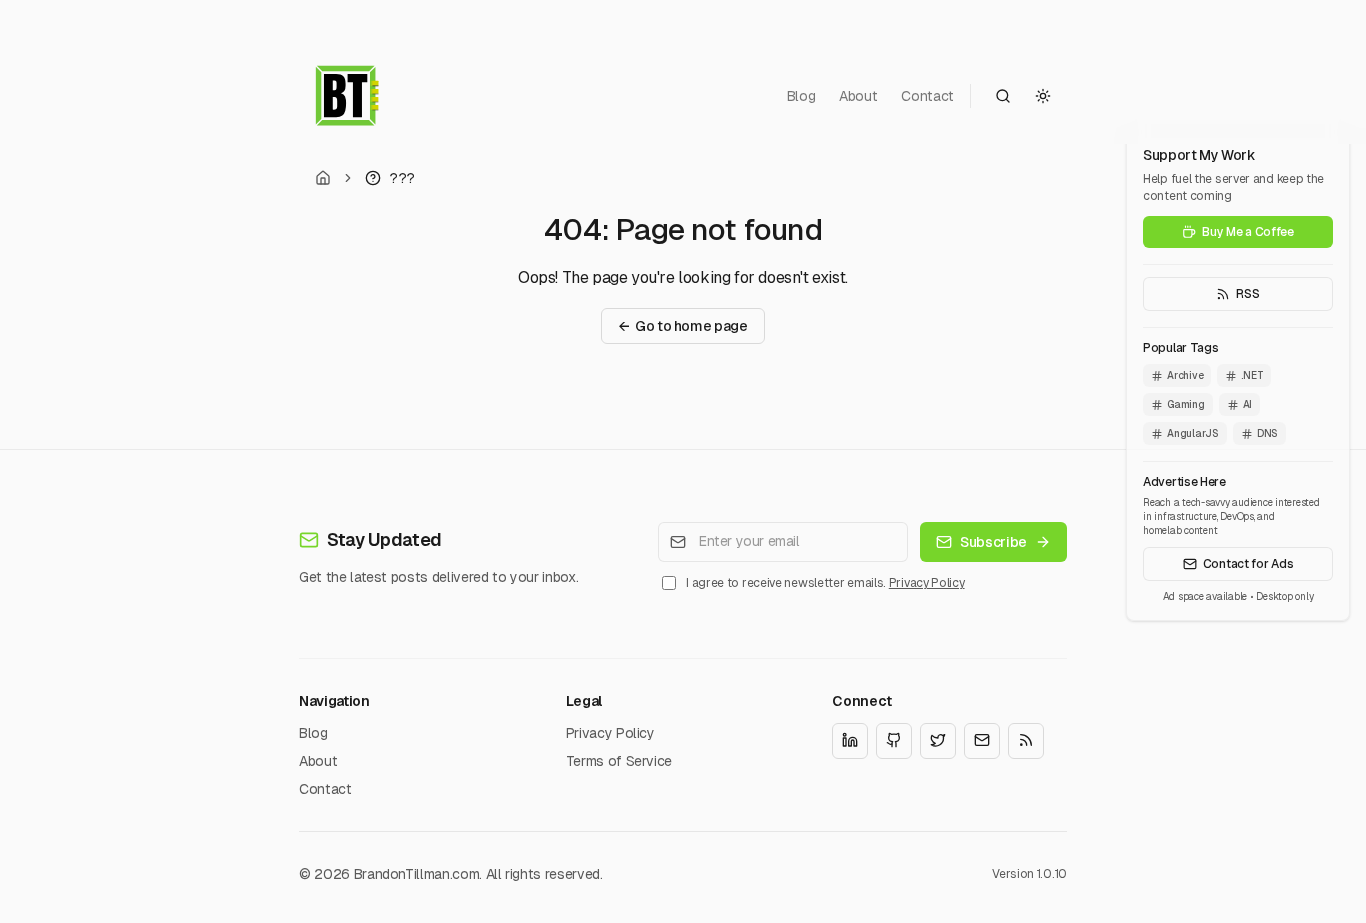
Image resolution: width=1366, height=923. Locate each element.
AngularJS (1193, 433)
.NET (1252, 375)
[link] (390, 178)
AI (1248, 404)
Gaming (1186, 404)
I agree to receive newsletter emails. (825, 583)
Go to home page (682, 326)
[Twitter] (938, 740)
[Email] (982, 740)
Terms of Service (619, 760)
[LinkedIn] (850, 740)
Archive (1185, 375)
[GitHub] (894, 740)
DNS (1267, 433)
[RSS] (1026, 740)
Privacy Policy (927, 583)
